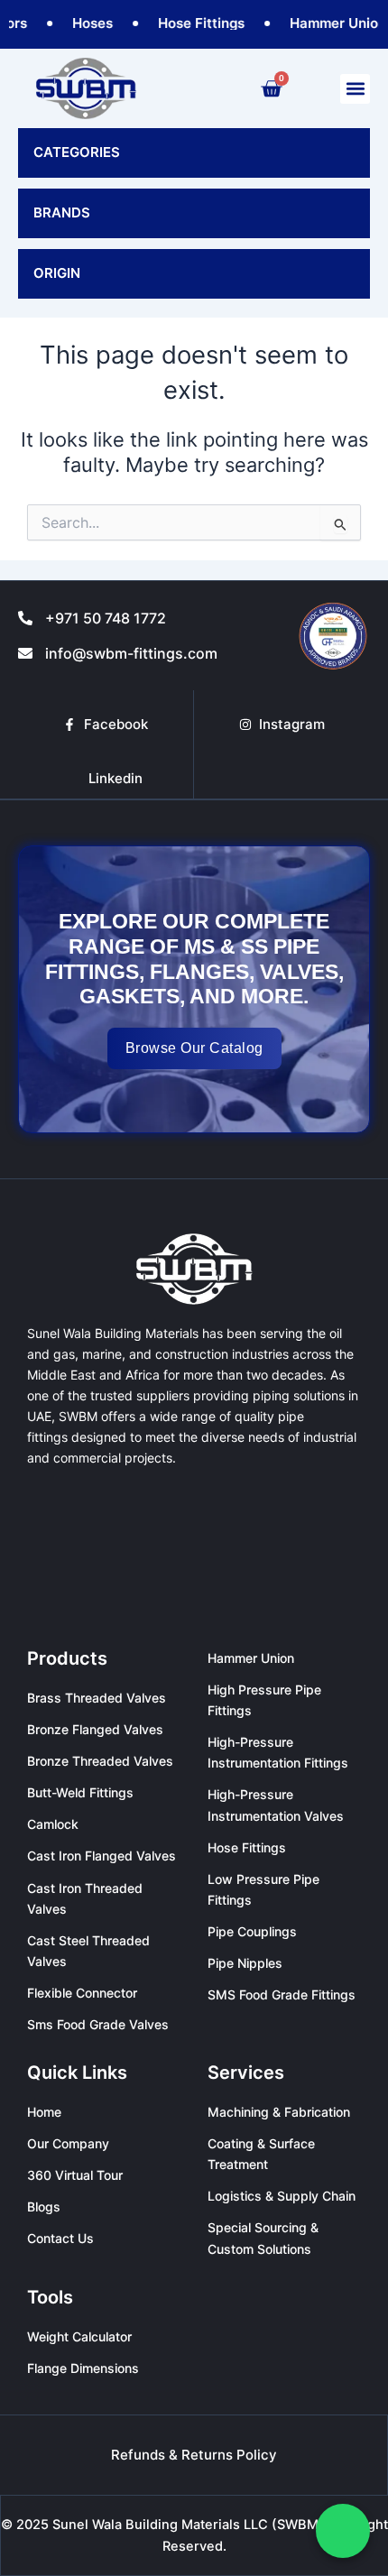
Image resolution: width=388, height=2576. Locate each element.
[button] (355, 89)
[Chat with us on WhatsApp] (343, 2531)
